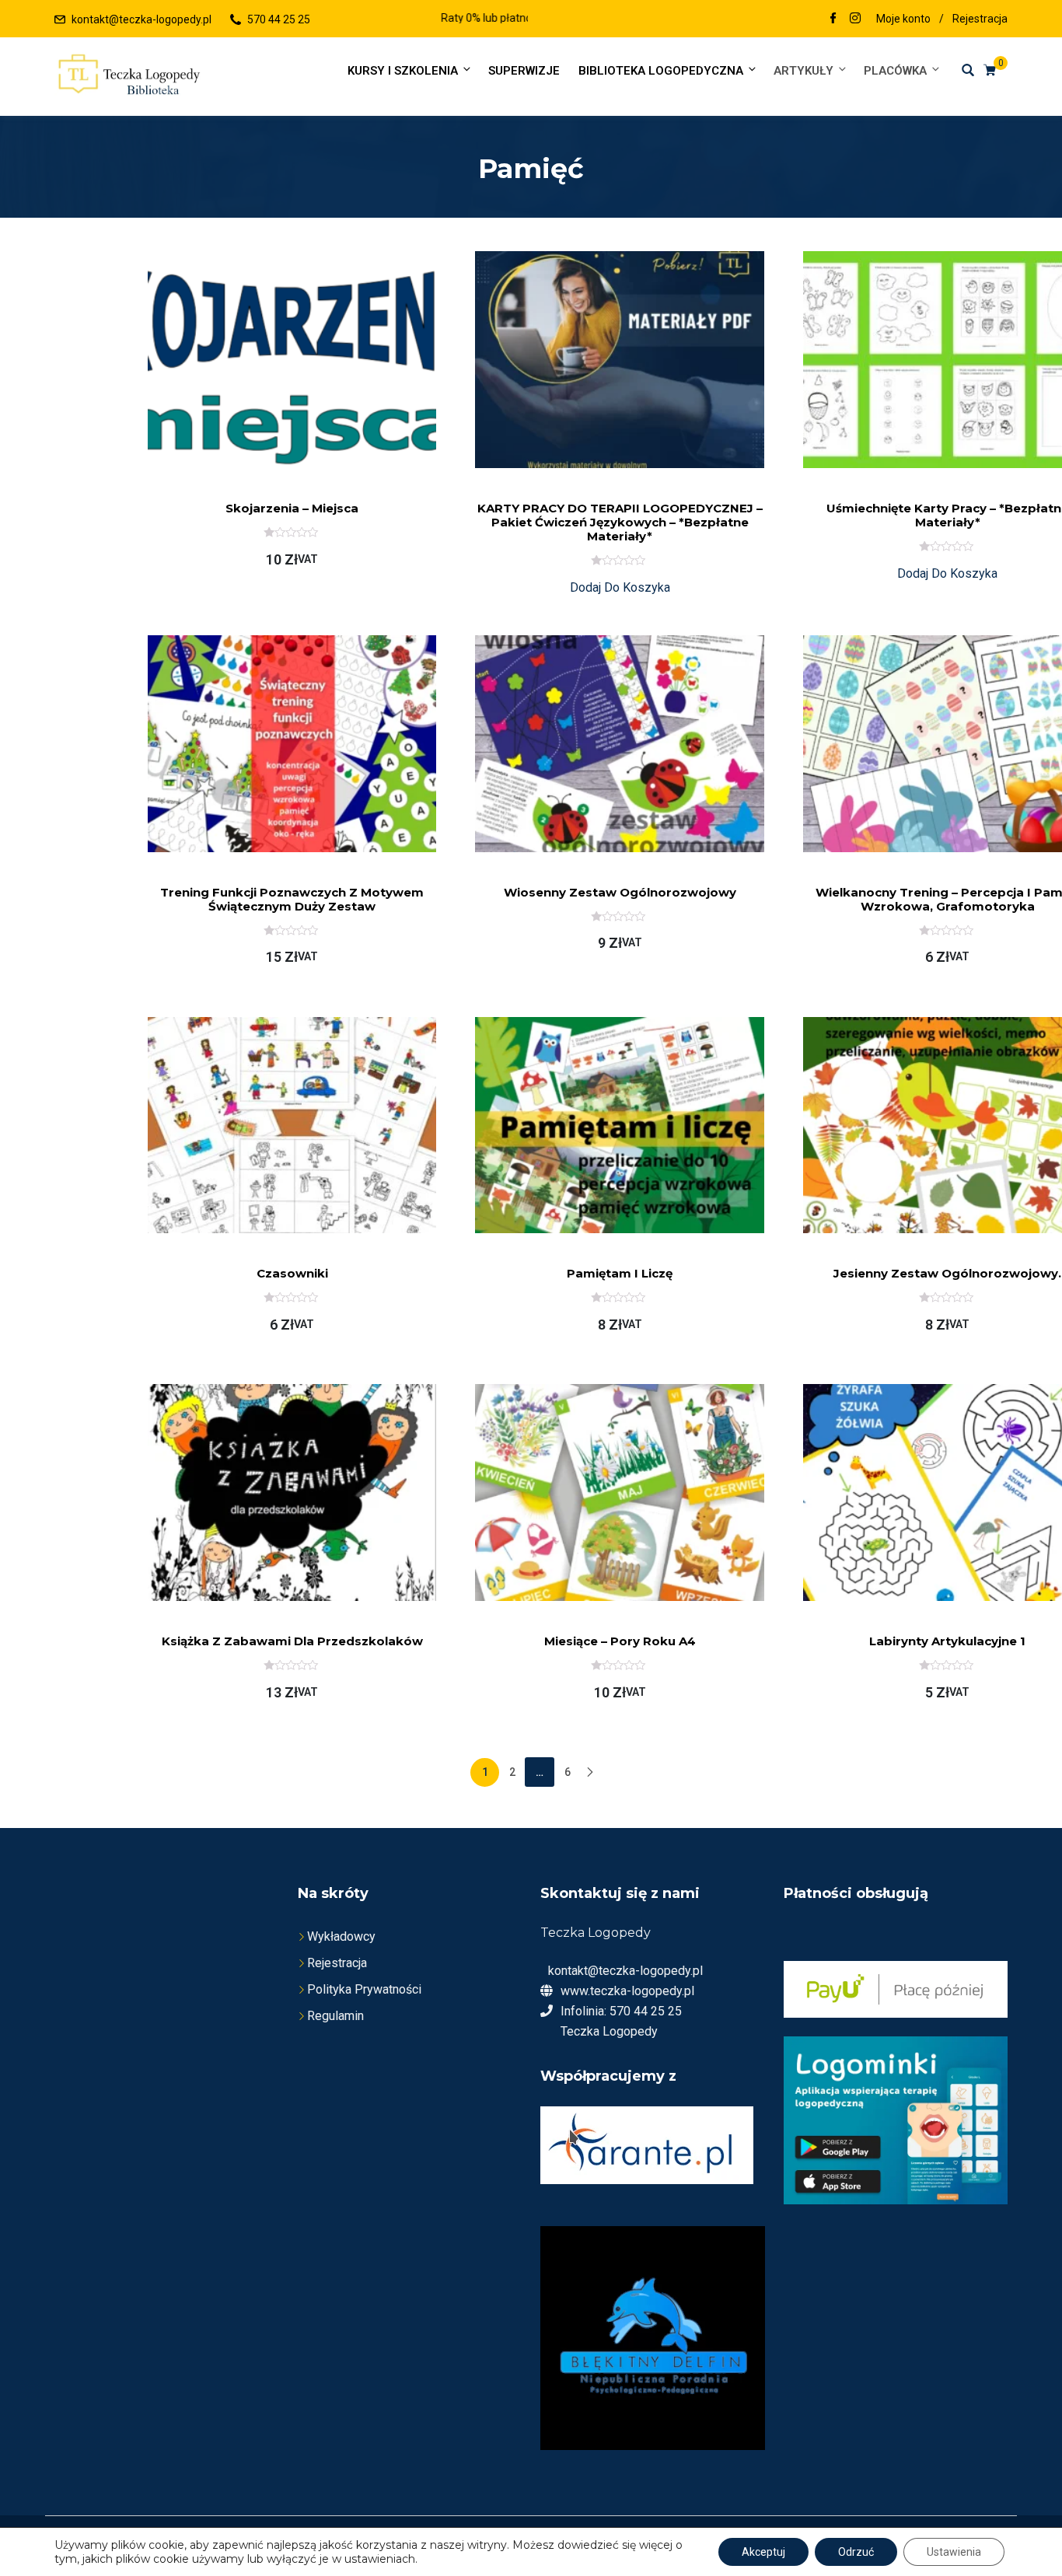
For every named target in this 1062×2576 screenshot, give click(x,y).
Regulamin (335, 2016)
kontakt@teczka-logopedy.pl (141, 19)
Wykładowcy (341, 1936)
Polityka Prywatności (364, 1989)
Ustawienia (954, 2552)
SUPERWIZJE (524, 71)
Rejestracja (980, 19)
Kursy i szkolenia (403, 71)
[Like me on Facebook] (833, 19)
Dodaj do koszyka (620, 587)
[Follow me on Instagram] (855, 19)
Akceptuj (763, 2552)
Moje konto (903, 19)
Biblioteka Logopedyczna (661, 71)
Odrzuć (856, 2552)
